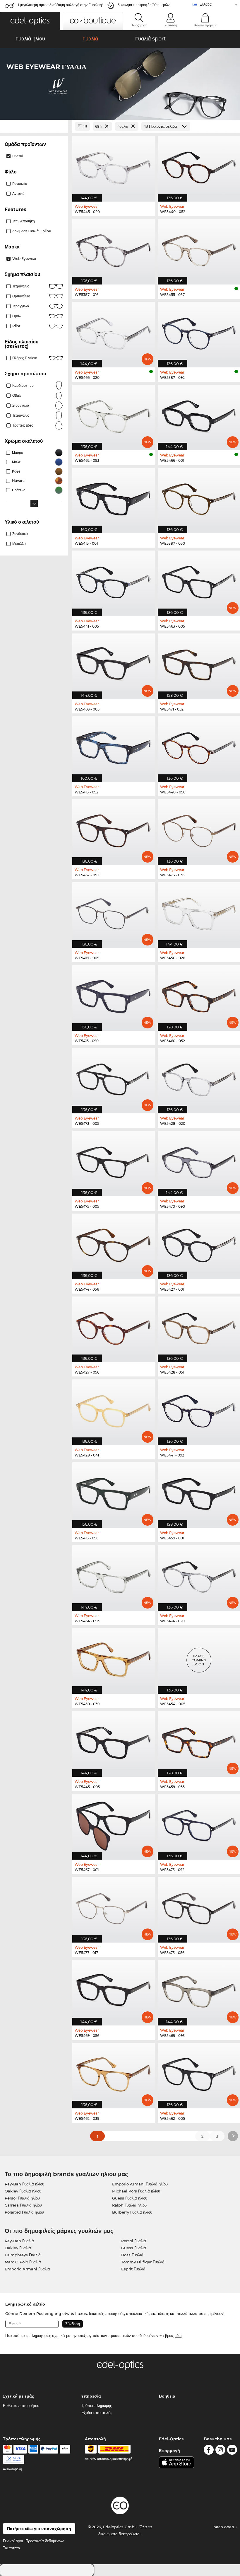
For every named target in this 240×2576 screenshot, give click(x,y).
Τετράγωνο (21, 286)
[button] (30, 21)
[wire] (14, 2459)
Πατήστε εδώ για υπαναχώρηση (39, 2529)
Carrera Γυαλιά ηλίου (23, 2205)
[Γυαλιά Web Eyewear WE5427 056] (114, 1326)
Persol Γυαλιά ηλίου (22, 2198)
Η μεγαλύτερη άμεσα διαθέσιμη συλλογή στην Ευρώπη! (60, 5)
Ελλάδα (206, 4)
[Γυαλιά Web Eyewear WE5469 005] (114, 663)
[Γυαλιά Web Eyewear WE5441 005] (114, 580)
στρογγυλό (21, 306)
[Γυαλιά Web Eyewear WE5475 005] (114, 1160)
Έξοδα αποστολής (97, 2413)
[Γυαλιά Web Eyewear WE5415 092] (114, 746)
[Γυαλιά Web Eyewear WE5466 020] (114, 332)
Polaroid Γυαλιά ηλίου (24, 2212)
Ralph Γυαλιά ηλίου (129, 2205)
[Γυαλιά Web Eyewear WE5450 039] (114, 1658)
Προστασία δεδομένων (45, 2541)
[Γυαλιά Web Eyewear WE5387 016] (114, 249)
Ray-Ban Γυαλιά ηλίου (24, 2184)
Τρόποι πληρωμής (96, 2405)
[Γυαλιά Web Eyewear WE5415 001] (114, 497)
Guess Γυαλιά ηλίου (130, 2198)
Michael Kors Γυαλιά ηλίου (136, 2191)
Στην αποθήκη (24, 221)
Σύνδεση (171, 25)
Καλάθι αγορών (205, 25)
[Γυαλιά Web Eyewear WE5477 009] (114, 912)
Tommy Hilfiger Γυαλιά (143, 2262)
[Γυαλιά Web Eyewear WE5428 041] (114, 1409)
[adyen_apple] (65, 2449)
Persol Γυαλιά (134, 2241)
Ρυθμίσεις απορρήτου (21, 2405)
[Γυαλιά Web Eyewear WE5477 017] (114, 1907)
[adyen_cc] (7, 2449)
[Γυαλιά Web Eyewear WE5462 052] (114, 829)
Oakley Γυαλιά (18, 2248)
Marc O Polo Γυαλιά (23, 2262)
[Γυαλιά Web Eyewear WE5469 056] (114, 1990)
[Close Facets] (34, 126)
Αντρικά (18, 194)
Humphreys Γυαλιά (23, 2255)
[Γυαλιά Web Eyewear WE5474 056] (114, 1243)
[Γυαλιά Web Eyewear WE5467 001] (114, 1824)
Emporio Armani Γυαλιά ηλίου (140, 2184)
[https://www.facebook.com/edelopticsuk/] (209, 2451)
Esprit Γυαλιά (133, 2269)
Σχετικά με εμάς (18, 2396)
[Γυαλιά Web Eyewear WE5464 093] (114, 1575)
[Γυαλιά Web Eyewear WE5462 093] (114, 414)
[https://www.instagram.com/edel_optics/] (220, 2451)
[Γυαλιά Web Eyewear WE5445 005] (114, 1741)
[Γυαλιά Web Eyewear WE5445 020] (114, 166)
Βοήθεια (167, 2396)
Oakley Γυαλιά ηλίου (23, 2191)
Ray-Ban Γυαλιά (19, 2241)
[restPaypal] (49, 2449)
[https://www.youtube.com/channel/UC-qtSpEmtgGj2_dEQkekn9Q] (232, 2451)
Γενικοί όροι (13, 2541)
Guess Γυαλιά (134, 2248)
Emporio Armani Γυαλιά (27, 2269)
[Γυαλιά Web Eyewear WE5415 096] (114, 1492)
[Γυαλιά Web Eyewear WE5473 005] (114, 1078)
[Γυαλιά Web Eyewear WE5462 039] (114, 2072)
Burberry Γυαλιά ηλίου (132, 2212)
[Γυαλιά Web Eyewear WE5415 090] (114, 995)
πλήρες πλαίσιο (25, 358)
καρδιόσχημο (23, 385)
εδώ (178, 2335)
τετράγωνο (21, 415)
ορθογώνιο (21, 296)
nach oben (224, 2527)
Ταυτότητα (12, 2548)
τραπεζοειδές (23, 425)
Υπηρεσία (91, 2396)
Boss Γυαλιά (132, 2255)
